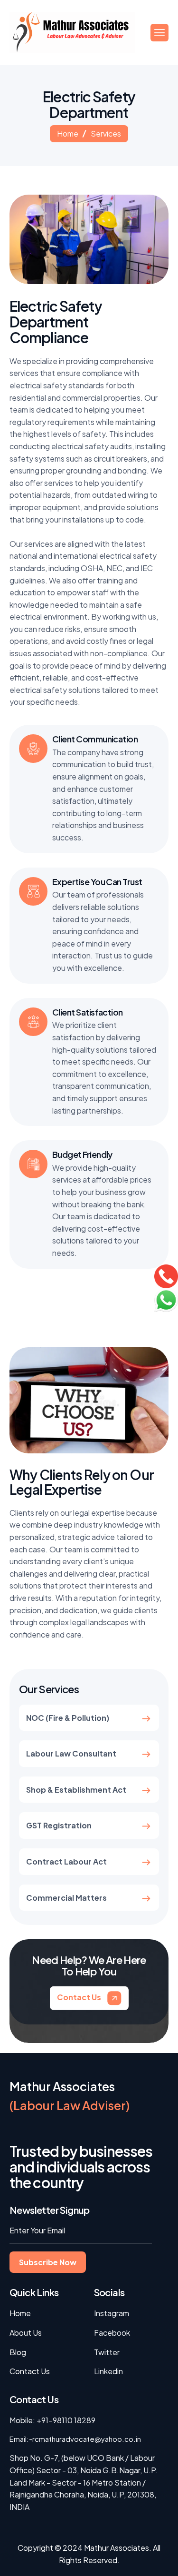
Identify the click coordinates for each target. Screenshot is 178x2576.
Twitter (107, 2352)
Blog (18, 2352)
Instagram (112, 2313)
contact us (80, 1997)
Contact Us (30, 2371)
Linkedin (108, 2371)
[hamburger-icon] (159, 33)
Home (68, 133)
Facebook (112, 2333)
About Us (26, 2333)
